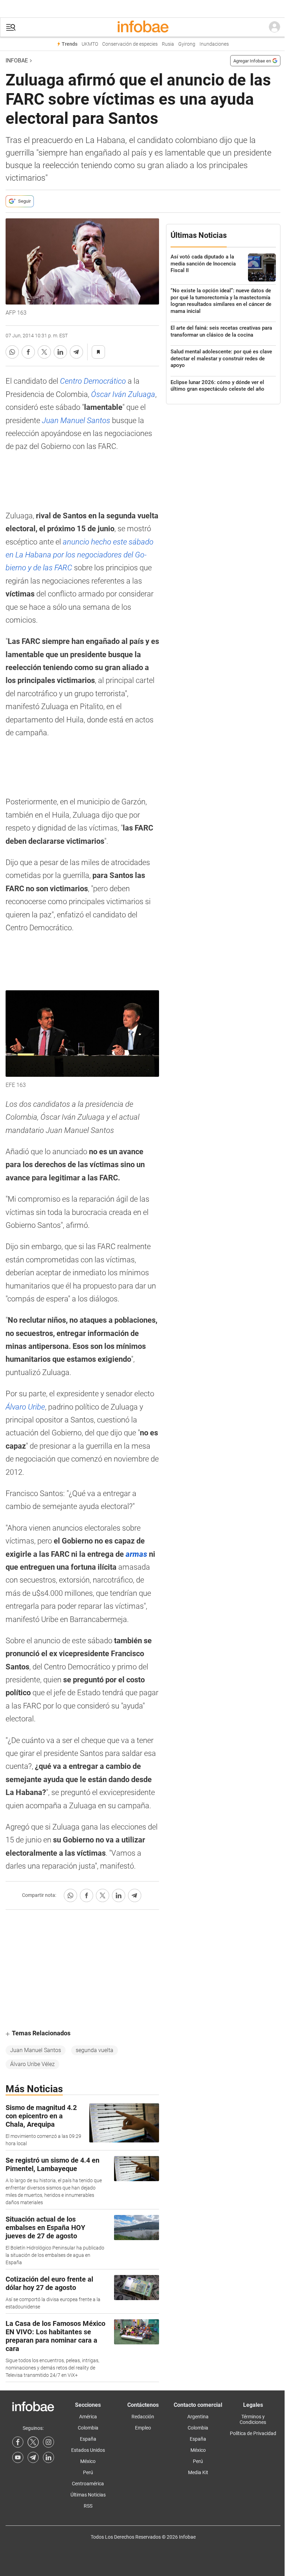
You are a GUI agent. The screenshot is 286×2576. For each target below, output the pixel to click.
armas (136, 1554)
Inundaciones (214, 44)
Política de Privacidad (253, 2433)
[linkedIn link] (48, 2457)
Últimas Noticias (88, 2495)
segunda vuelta (95, 2050)
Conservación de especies (130, 44)
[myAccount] (274, 27)
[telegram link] (33, 2457)
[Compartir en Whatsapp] (12, 352)
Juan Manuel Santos (75, 420)
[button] (11, 27)
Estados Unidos (88, 2450)
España (88, 2439)
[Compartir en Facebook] (28, 352)
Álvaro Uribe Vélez (32, 2064)
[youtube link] (18, 2457)
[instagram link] (48, 2442)
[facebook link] (18, 2442)
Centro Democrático (93, 381)
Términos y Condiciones (253, 2419)
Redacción (143, 2417)
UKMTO (90, 44)
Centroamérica (88, 2484)
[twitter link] (33, 2442)
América (88, 2417)
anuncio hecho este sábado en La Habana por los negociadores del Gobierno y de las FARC (80, 555)
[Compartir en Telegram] (76, 352)
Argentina (198, 2417)
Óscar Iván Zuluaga (123, 394)
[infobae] (143, 27)
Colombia (88, 2428)
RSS (88, 2506)
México (88, 2461)
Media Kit (198, 2472)
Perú (88, 2472)
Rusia (168, 44)
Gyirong (187, 44)
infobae (17, 61)
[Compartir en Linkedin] (60, 352)
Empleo (143, 2428)
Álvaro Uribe (25, 1407)
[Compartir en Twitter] (44, 352)
